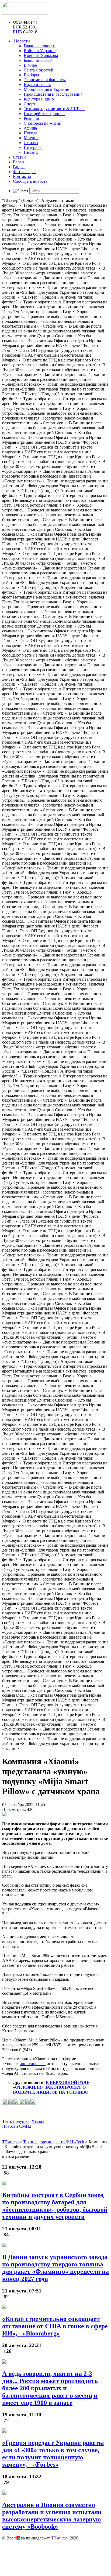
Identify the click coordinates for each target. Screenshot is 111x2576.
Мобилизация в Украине (46, 89)
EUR (17, 27)
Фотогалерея (25, 172)
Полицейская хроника (44, 114)
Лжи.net (31, 143)
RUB (18, 32)
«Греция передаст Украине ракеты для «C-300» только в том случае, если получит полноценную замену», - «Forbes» (53, 2454)
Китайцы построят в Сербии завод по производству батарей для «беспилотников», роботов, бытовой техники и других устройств (55, 2206)
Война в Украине (40, 51)
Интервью (33, 147)
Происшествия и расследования (53, 94)
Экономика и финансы (45, 80)
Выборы (31, 75)
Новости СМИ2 (17, 2126)
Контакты (22, 176)
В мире (30, 65)
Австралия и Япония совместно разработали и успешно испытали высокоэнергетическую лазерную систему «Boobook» (52, 2516)
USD (17, 22)
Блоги (18, 162)
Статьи (19, 157)
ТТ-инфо (59, 2538)
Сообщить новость (30, 181)
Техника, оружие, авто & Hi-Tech (54, 109)
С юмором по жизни (43, 123)
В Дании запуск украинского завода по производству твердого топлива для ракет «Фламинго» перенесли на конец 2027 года (55, 2268)
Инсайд (31, 152)
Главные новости (40, 46)
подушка (21, 2121)
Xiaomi (38, 2121)
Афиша (30, 128)
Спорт (30, 104)
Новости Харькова (41, 55)
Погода (30, 133)
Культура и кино (39, 99)
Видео (19, 167)
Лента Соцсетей (39, 70)
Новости (21, 41)
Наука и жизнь (37, 85)
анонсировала (33, 2064)
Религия (31, 118)
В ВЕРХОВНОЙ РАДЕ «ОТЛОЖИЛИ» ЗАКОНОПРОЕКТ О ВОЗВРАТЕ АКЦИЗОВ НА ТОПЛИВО (51, 2087)
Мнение (31, 138)
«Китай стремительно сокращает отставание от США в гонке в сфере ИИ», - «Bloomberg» (55, 2326)
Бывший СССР (38, 60)
